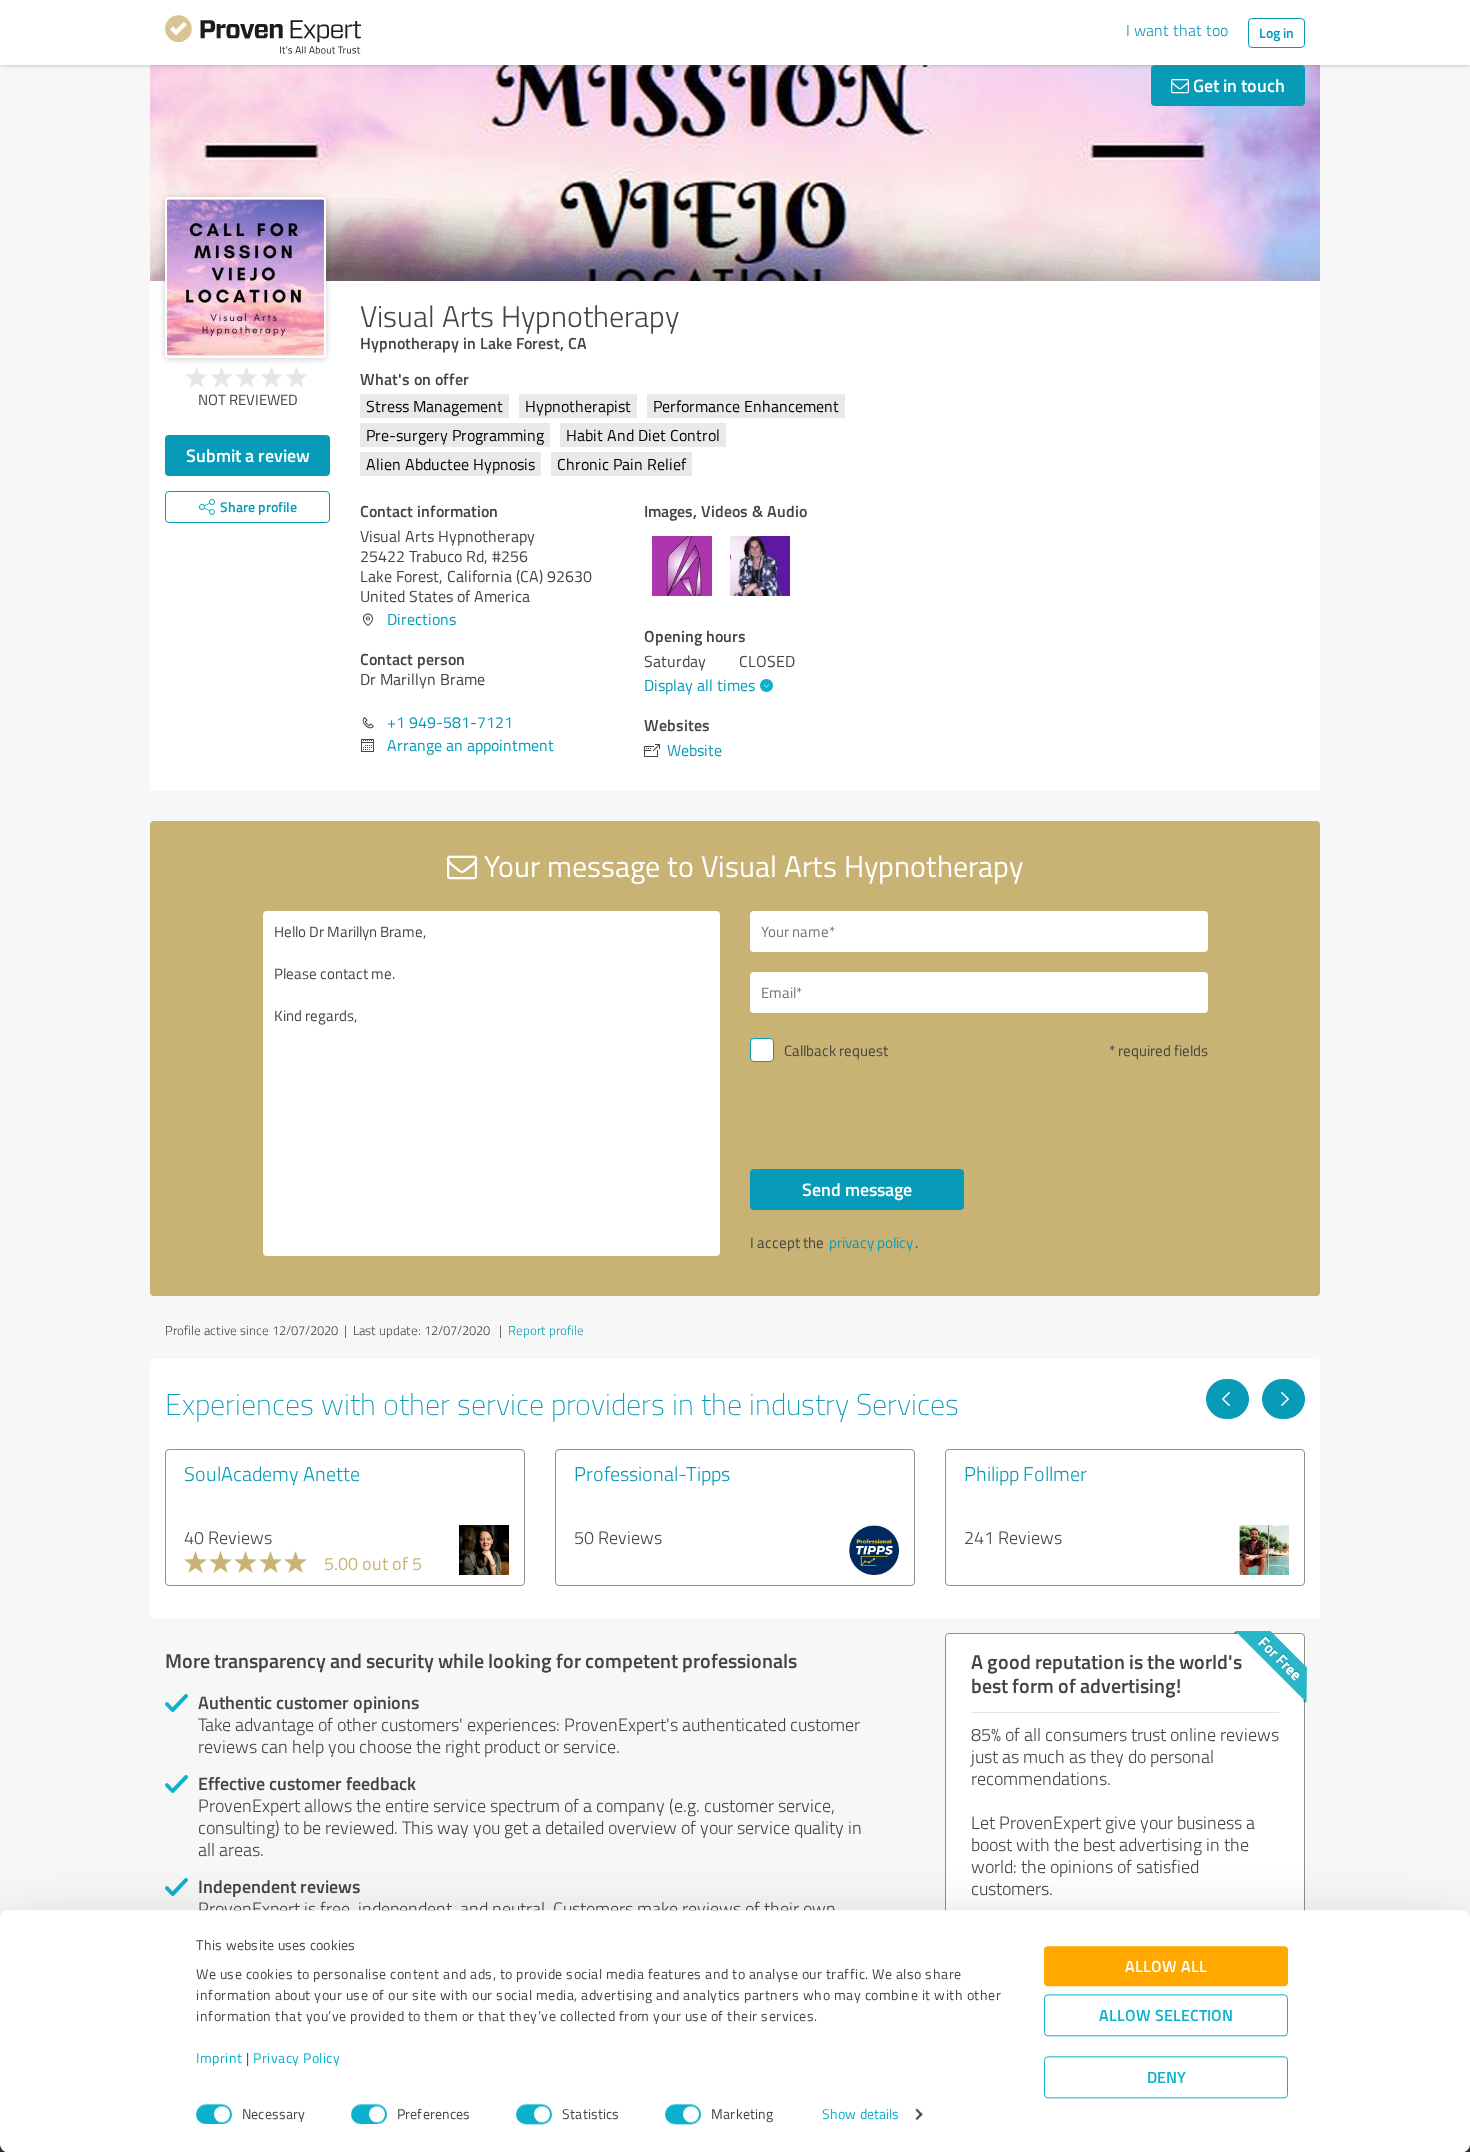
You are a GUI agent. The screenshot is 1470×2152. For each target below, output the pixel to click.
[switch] (369, 2114)
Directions (421, 619)
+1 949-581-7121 (450, 722)
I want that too (1177, 30)
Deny (1166, 2077)
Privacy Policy (296, 2058)
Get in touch (1237, 85)
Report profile (546, 1330)
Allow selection (1166, 2015)
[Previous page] (1227, 1399)
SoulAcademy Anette (272, 1473)
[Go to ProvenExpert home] (263, 38)
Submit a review (248, 455)
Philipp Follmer (1025, 1473)
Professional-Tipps (652, 1473)
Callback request (836, 1050)
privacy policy (871, 1242)
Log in (1276, 32)
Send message (857, 1189)
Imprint (219, 2058)
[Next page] (1283, 1399)
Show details (860, 2114)
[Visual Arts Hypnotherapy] (245, 277)
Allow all (1166, 1966)
